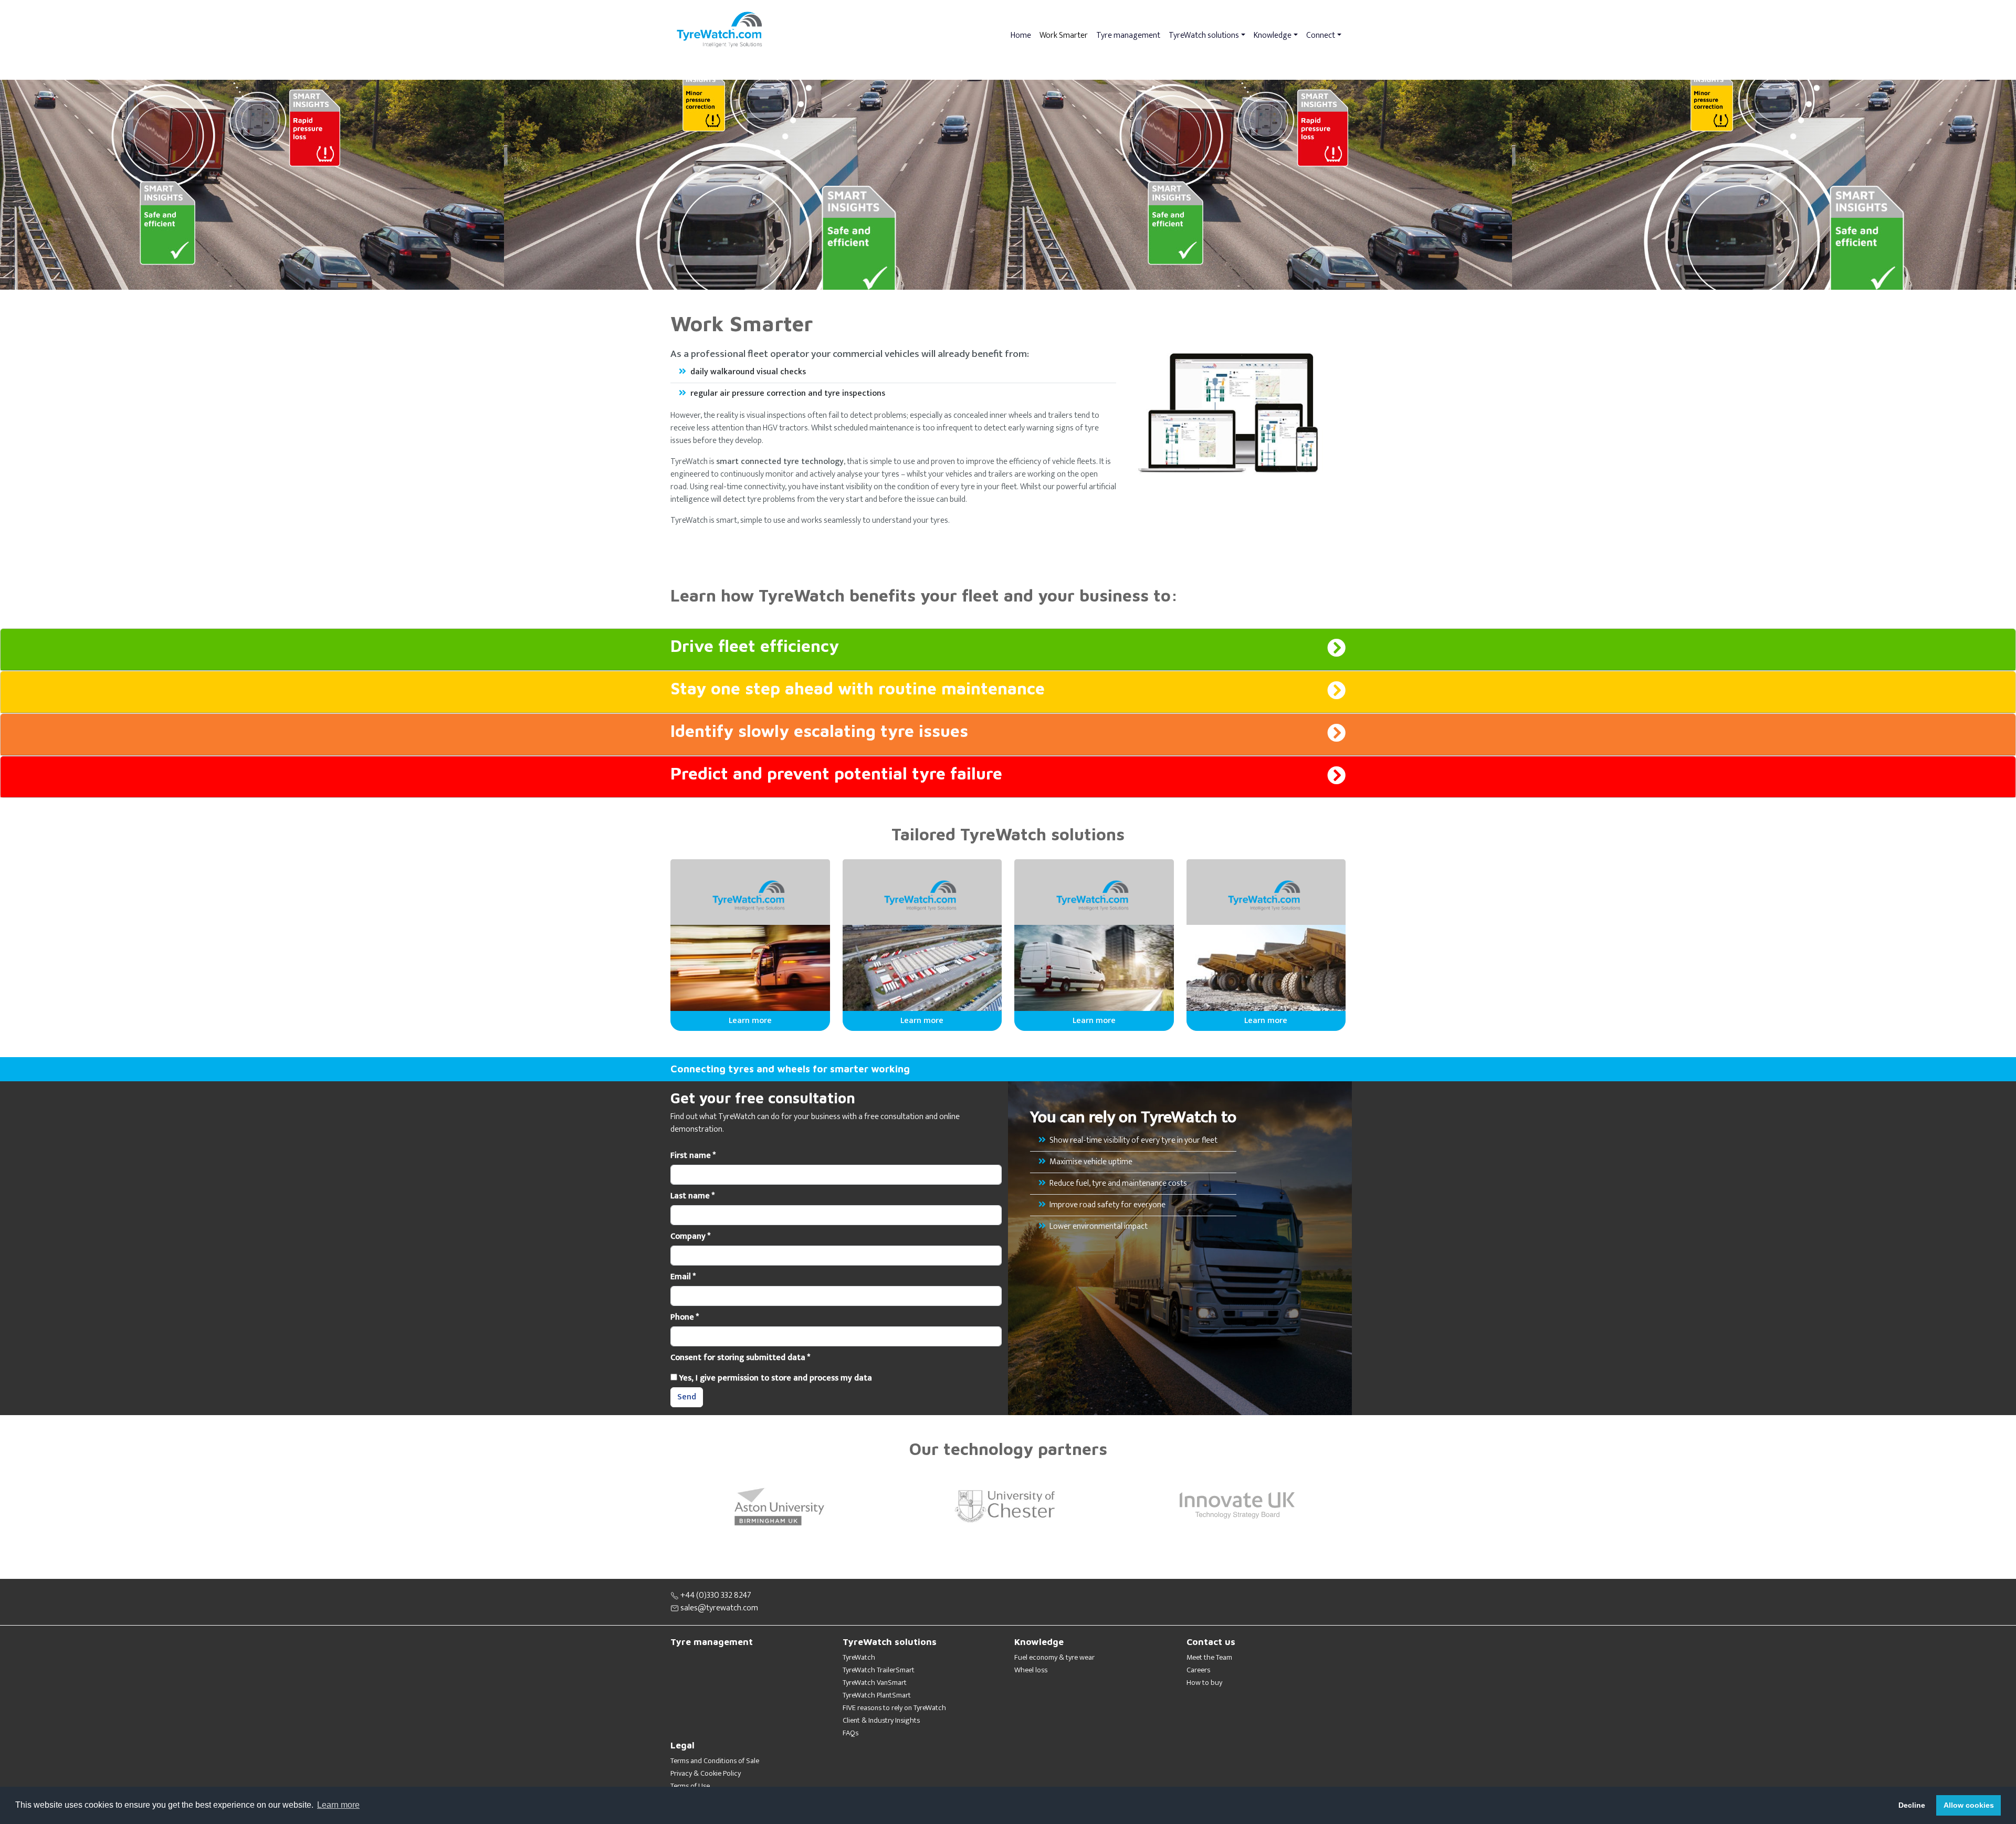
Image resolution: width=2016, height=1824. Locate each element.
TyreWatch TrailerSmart (879, 1670)
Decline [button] (1912, 1805)
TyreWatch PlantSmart (877, 1695)
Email (683, 1277)
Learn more (750, 1021)
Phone (685, 1317)
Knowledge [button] (1273, 35)
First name (693, 1156)
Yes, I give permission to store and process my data (775, 1378)
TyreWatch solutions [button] (1204, 35)
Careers (1198, 1670)
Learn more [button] (338, 1805)
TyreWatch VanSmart (875, 1683)
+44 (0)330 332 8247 (715, 1595)
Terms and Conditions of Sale (715, 1761)
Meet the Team (1209, 1658)
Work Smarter (1064, 35)
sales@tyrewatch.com (718, 1608)
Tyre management (1128, 35)
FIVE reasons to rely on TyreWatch (894, 1708)
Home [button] (1021, 35)
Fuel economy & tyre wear (1054, 1658)
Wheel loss (1031, 1670)
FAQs (850, 1733)
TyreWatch (859, 1658)
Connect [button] (1321, 35)
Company (690, 1237)
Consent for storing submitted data (740, 1358)
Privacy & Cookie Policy (706, 1774)
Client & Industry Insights (881, 1721)
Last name (692, 1196)
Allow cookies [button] (1969, 1805)
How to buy (1204, 1683)
